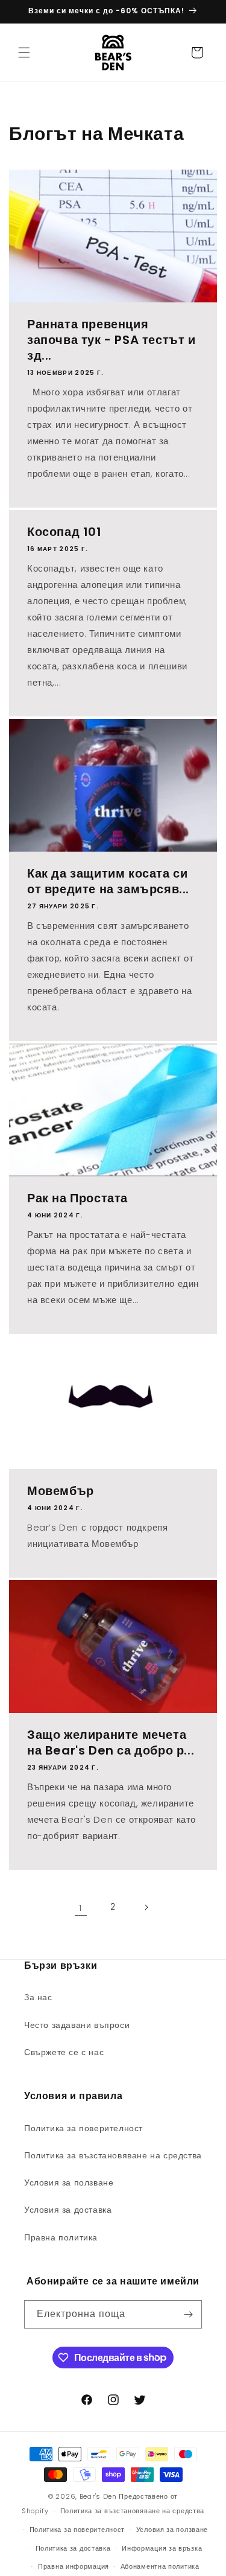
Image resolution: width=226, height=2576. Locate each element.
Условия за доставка (68, 2210)
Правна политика (61, 2237)
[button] (24, 53)
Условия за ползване (69, 2182)
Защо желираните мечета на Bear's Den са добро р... (111, 1742)
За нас (38, 1997)
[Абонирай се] (188, 2314)
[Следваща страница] (146, 1907)
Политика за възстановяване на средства (113, 2155)
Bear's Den (98, 2496)
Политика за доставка (73, 2548)
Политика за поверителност (83, 2128)
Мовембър (61, 1491)
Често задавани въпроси (77, 2025)
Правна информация (74, 2566)
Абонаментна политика (160, 2566)
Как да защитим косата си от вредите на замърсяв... (108, 881)
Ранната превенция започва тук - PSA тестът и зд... (111, 340)
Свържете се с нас (64, 2052)
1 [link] (80, 1908)
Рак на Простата (77, 1198)
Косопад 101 (64, 532)
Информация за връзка (162, 2548)
